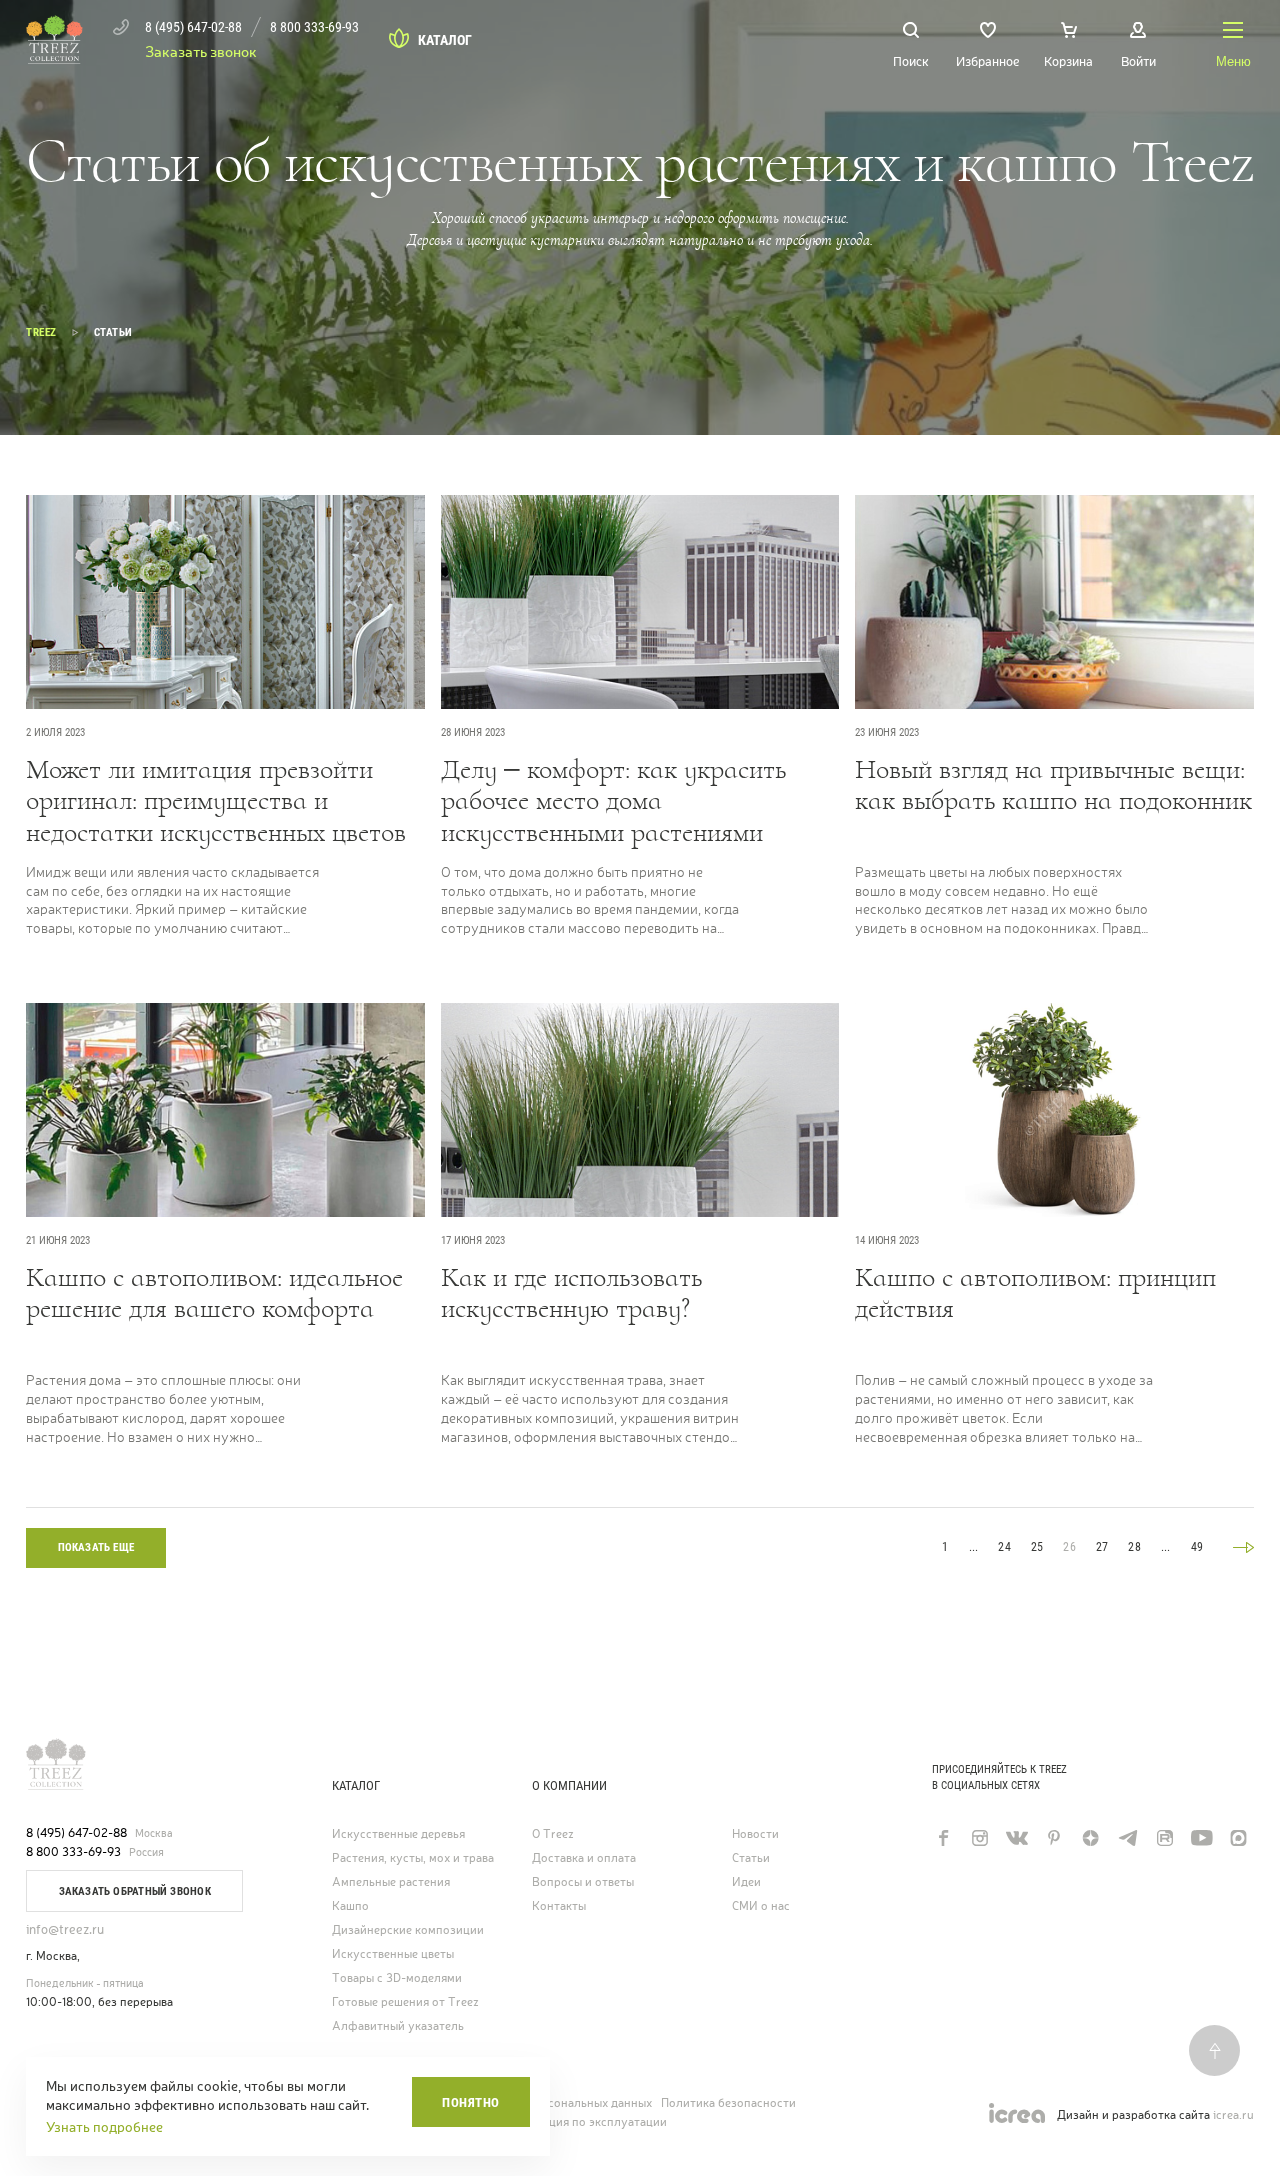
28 (1134, 1547)
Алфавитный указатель (398, 2026)
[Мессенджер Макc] (1238, 1838)
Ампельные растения (391, 1882)
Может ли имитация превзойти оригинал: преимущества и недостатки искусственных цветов (216, 801)
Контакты (559, 1906)
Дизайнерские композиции (408, 1930)
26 (1069, 1547)
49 (1197, 1547)
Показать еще (96, 1547)
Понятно (471, 2102)
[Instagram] (979, 1838)
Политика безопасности (728, 2103)
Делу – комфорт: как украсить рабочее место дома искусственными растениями (613, 801)
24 (1004, 1547)
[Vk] (1016, 1838)
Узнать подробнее (104, 2127)
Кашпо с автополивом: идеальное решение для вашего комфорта (214, 1294)
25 (1037, 1547)
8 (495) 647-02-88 (76, 1833)
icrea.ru (1233, 2115)
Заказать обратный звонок (135, 1891)
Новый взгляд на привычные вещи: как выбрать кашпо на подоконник (1053, 786)
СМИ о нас (761, 1906)
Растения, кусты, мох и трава (413, 1858)
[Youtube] (1201, 1838)
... (974, 1547)
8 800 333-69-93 (73, 1852)
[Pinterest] (1053, 1838)
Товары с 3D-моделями (397, 1978)
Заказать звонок (201, 52)
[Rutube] (1164, 1838)
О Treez (553, 1834)
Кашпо (350, 1906)
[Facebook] (942, 1838)
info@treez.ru (65, 1929)
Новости (755, 1834)
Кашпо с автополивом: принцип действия (1035, 1294)
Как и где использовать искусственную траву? (571, 1294)
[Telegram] (1127, 1838)
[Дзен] (1090, 1838)
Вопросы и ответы (583, 1882)
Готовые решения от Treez (405, 2002)
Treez (41, 332)
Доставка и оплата (584, 1858)
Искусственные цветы (393, 1954)
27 (1102, 1547)
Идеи (746, 1882)
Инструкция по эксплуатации (584, 2122)
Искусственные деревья (398, 1834)
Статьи (751, 1858)
